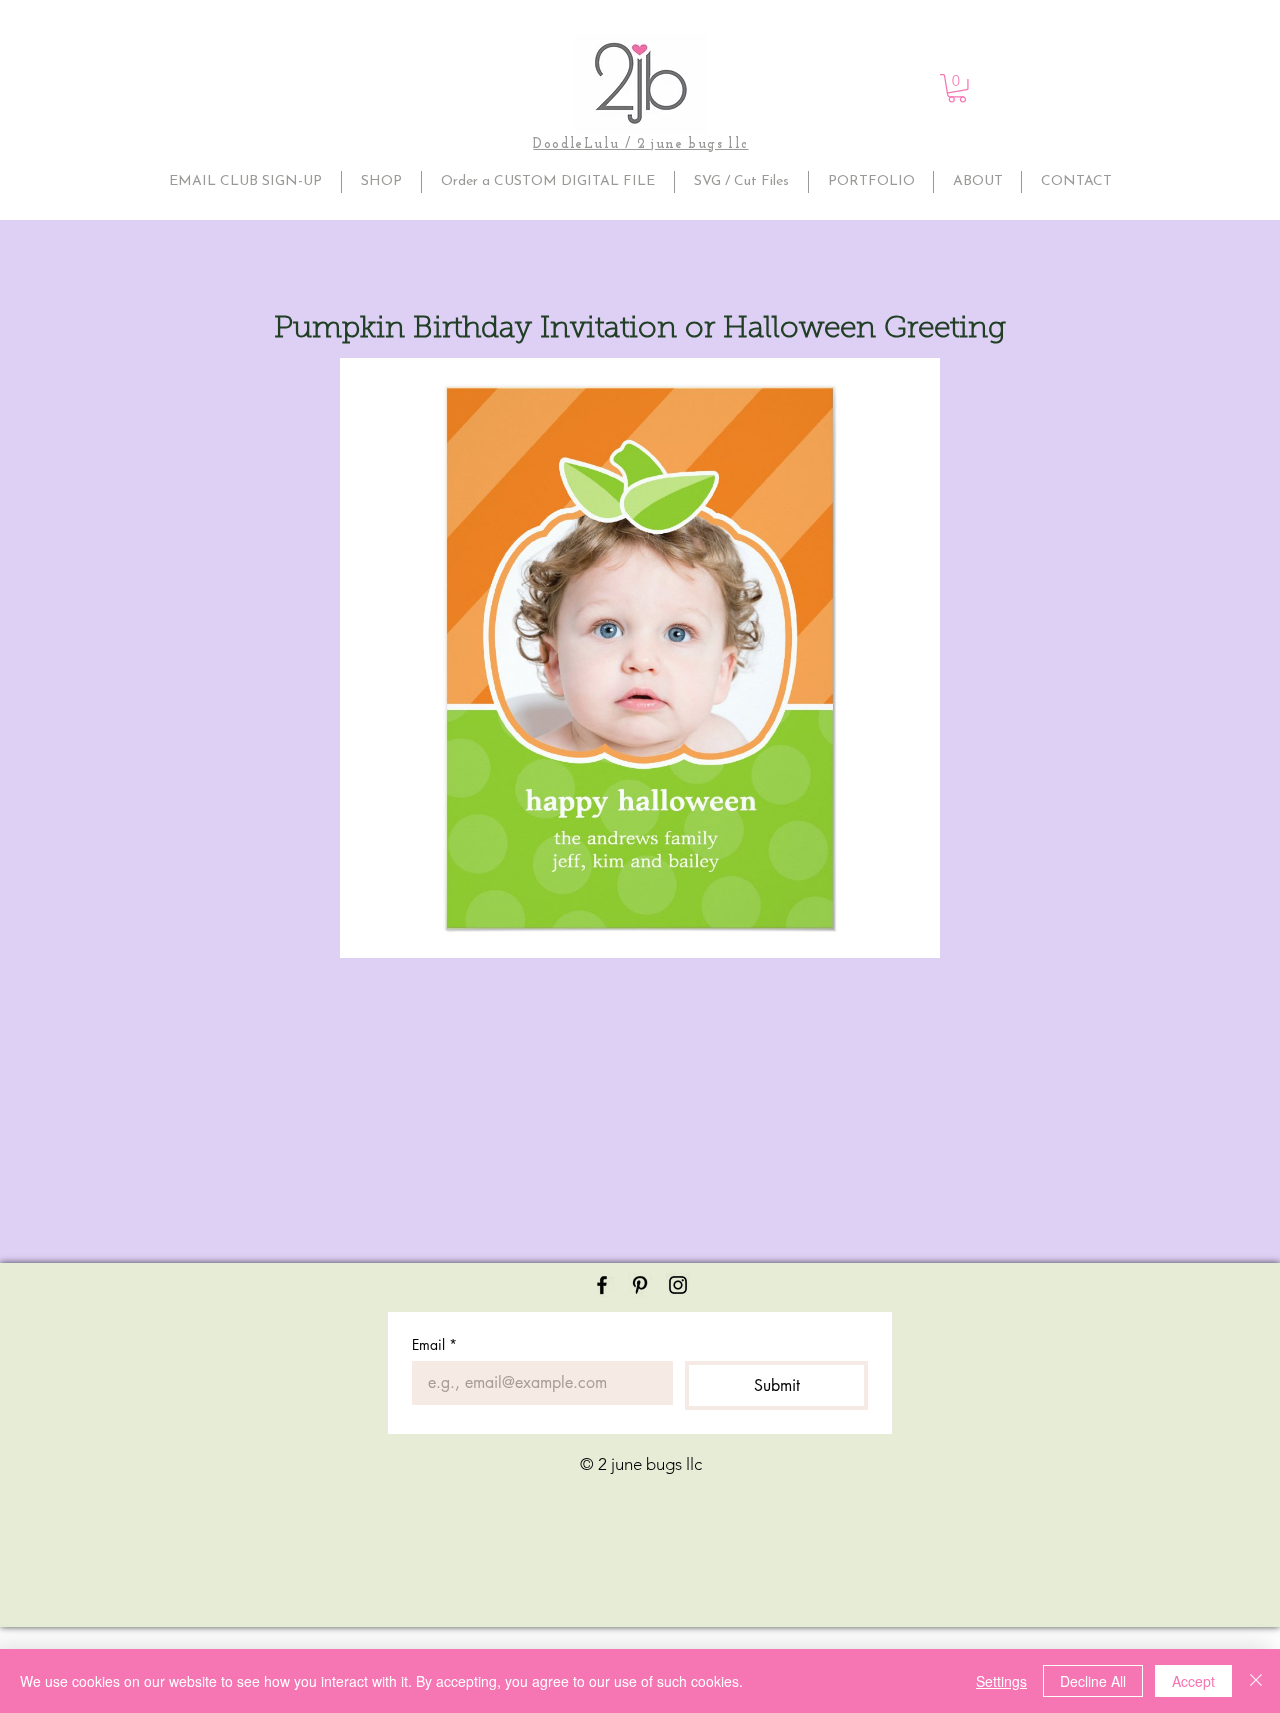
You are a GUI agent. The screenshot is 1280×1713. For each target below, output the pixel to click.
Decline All (1093, 1681)
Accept (1193, 1681)
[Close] (1256, 1681)
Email (434, 1344)
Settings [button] (1001, 1681)
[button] (957, 88)
